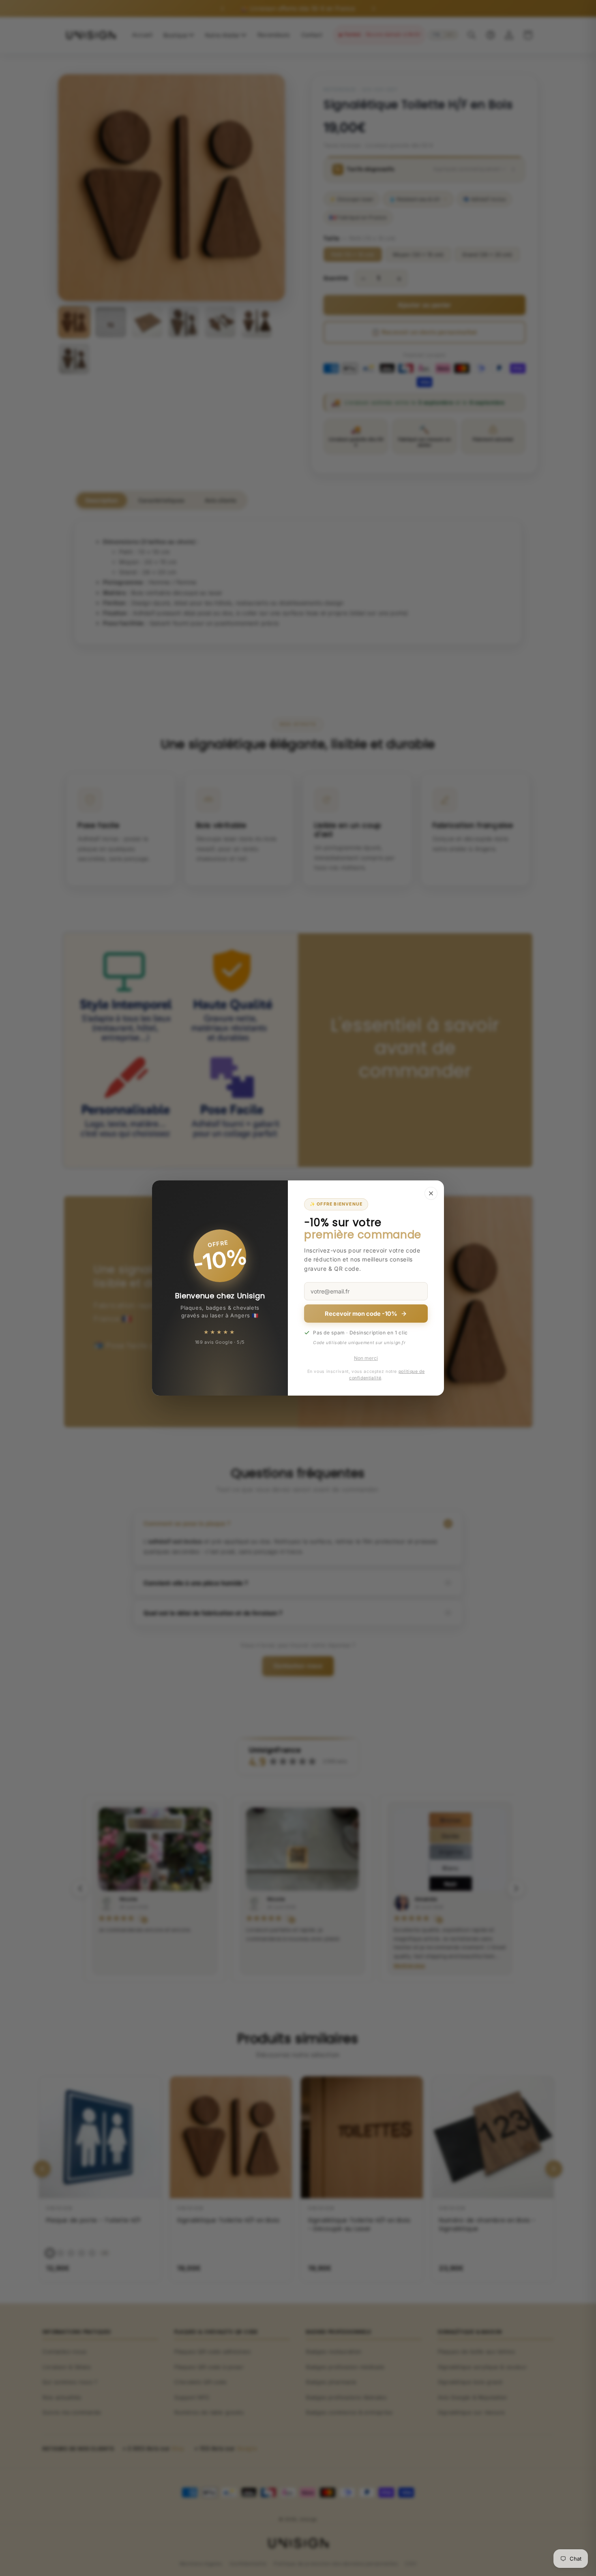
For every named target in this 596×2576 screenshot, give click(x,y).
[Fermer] (431, 1193)
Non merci (366, 1358)
